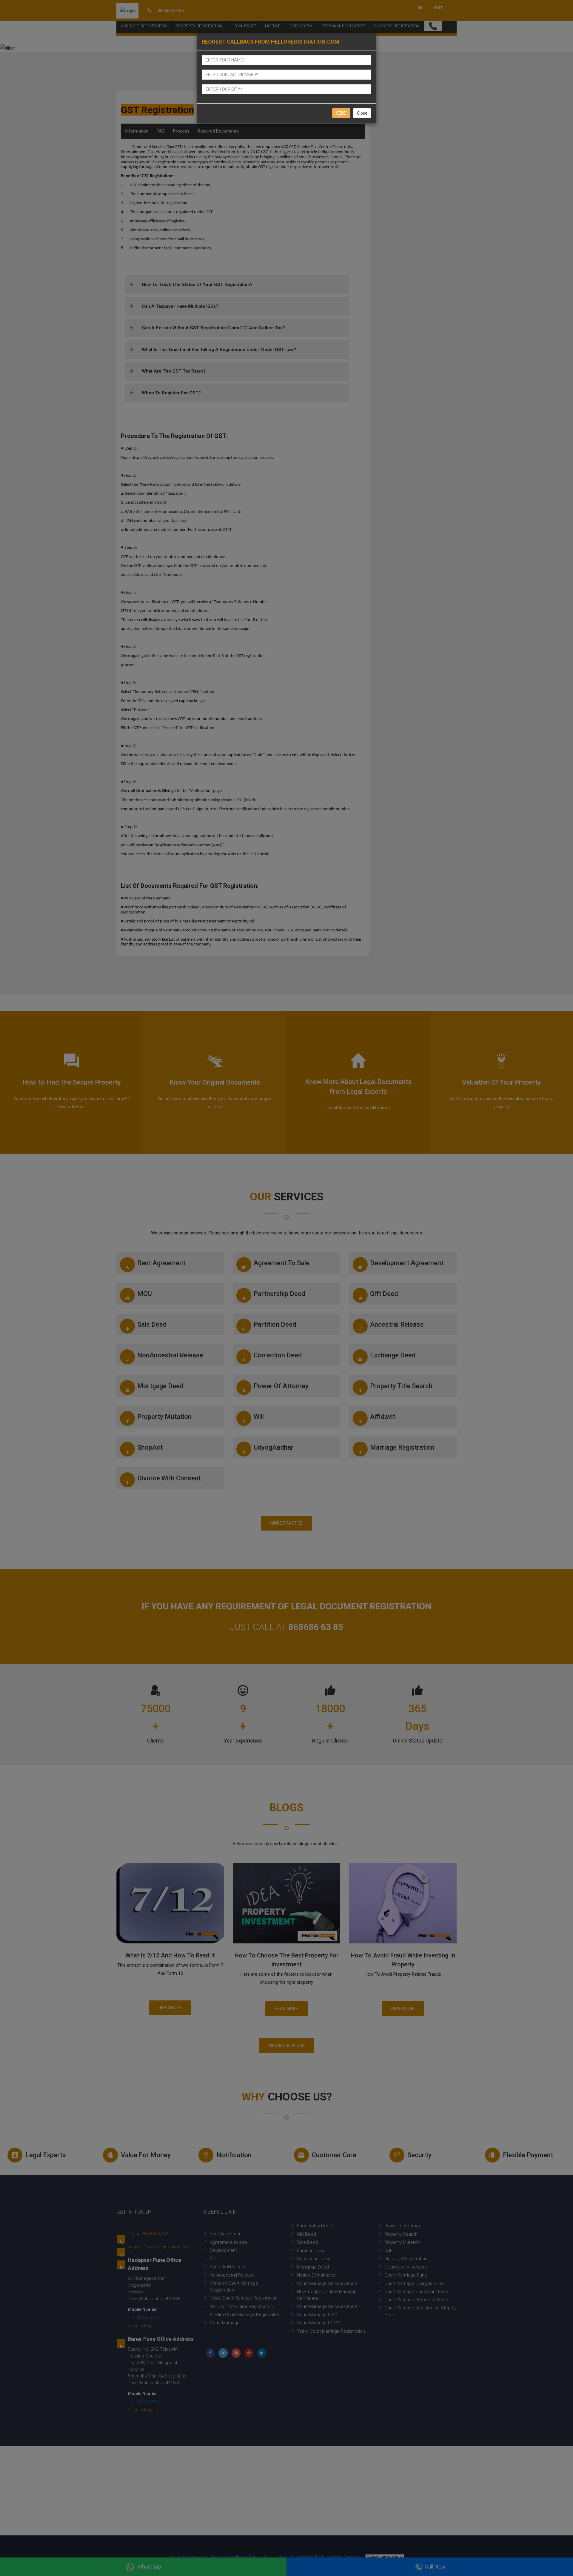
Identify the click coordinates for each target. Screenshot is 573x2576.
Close (362, 113)
